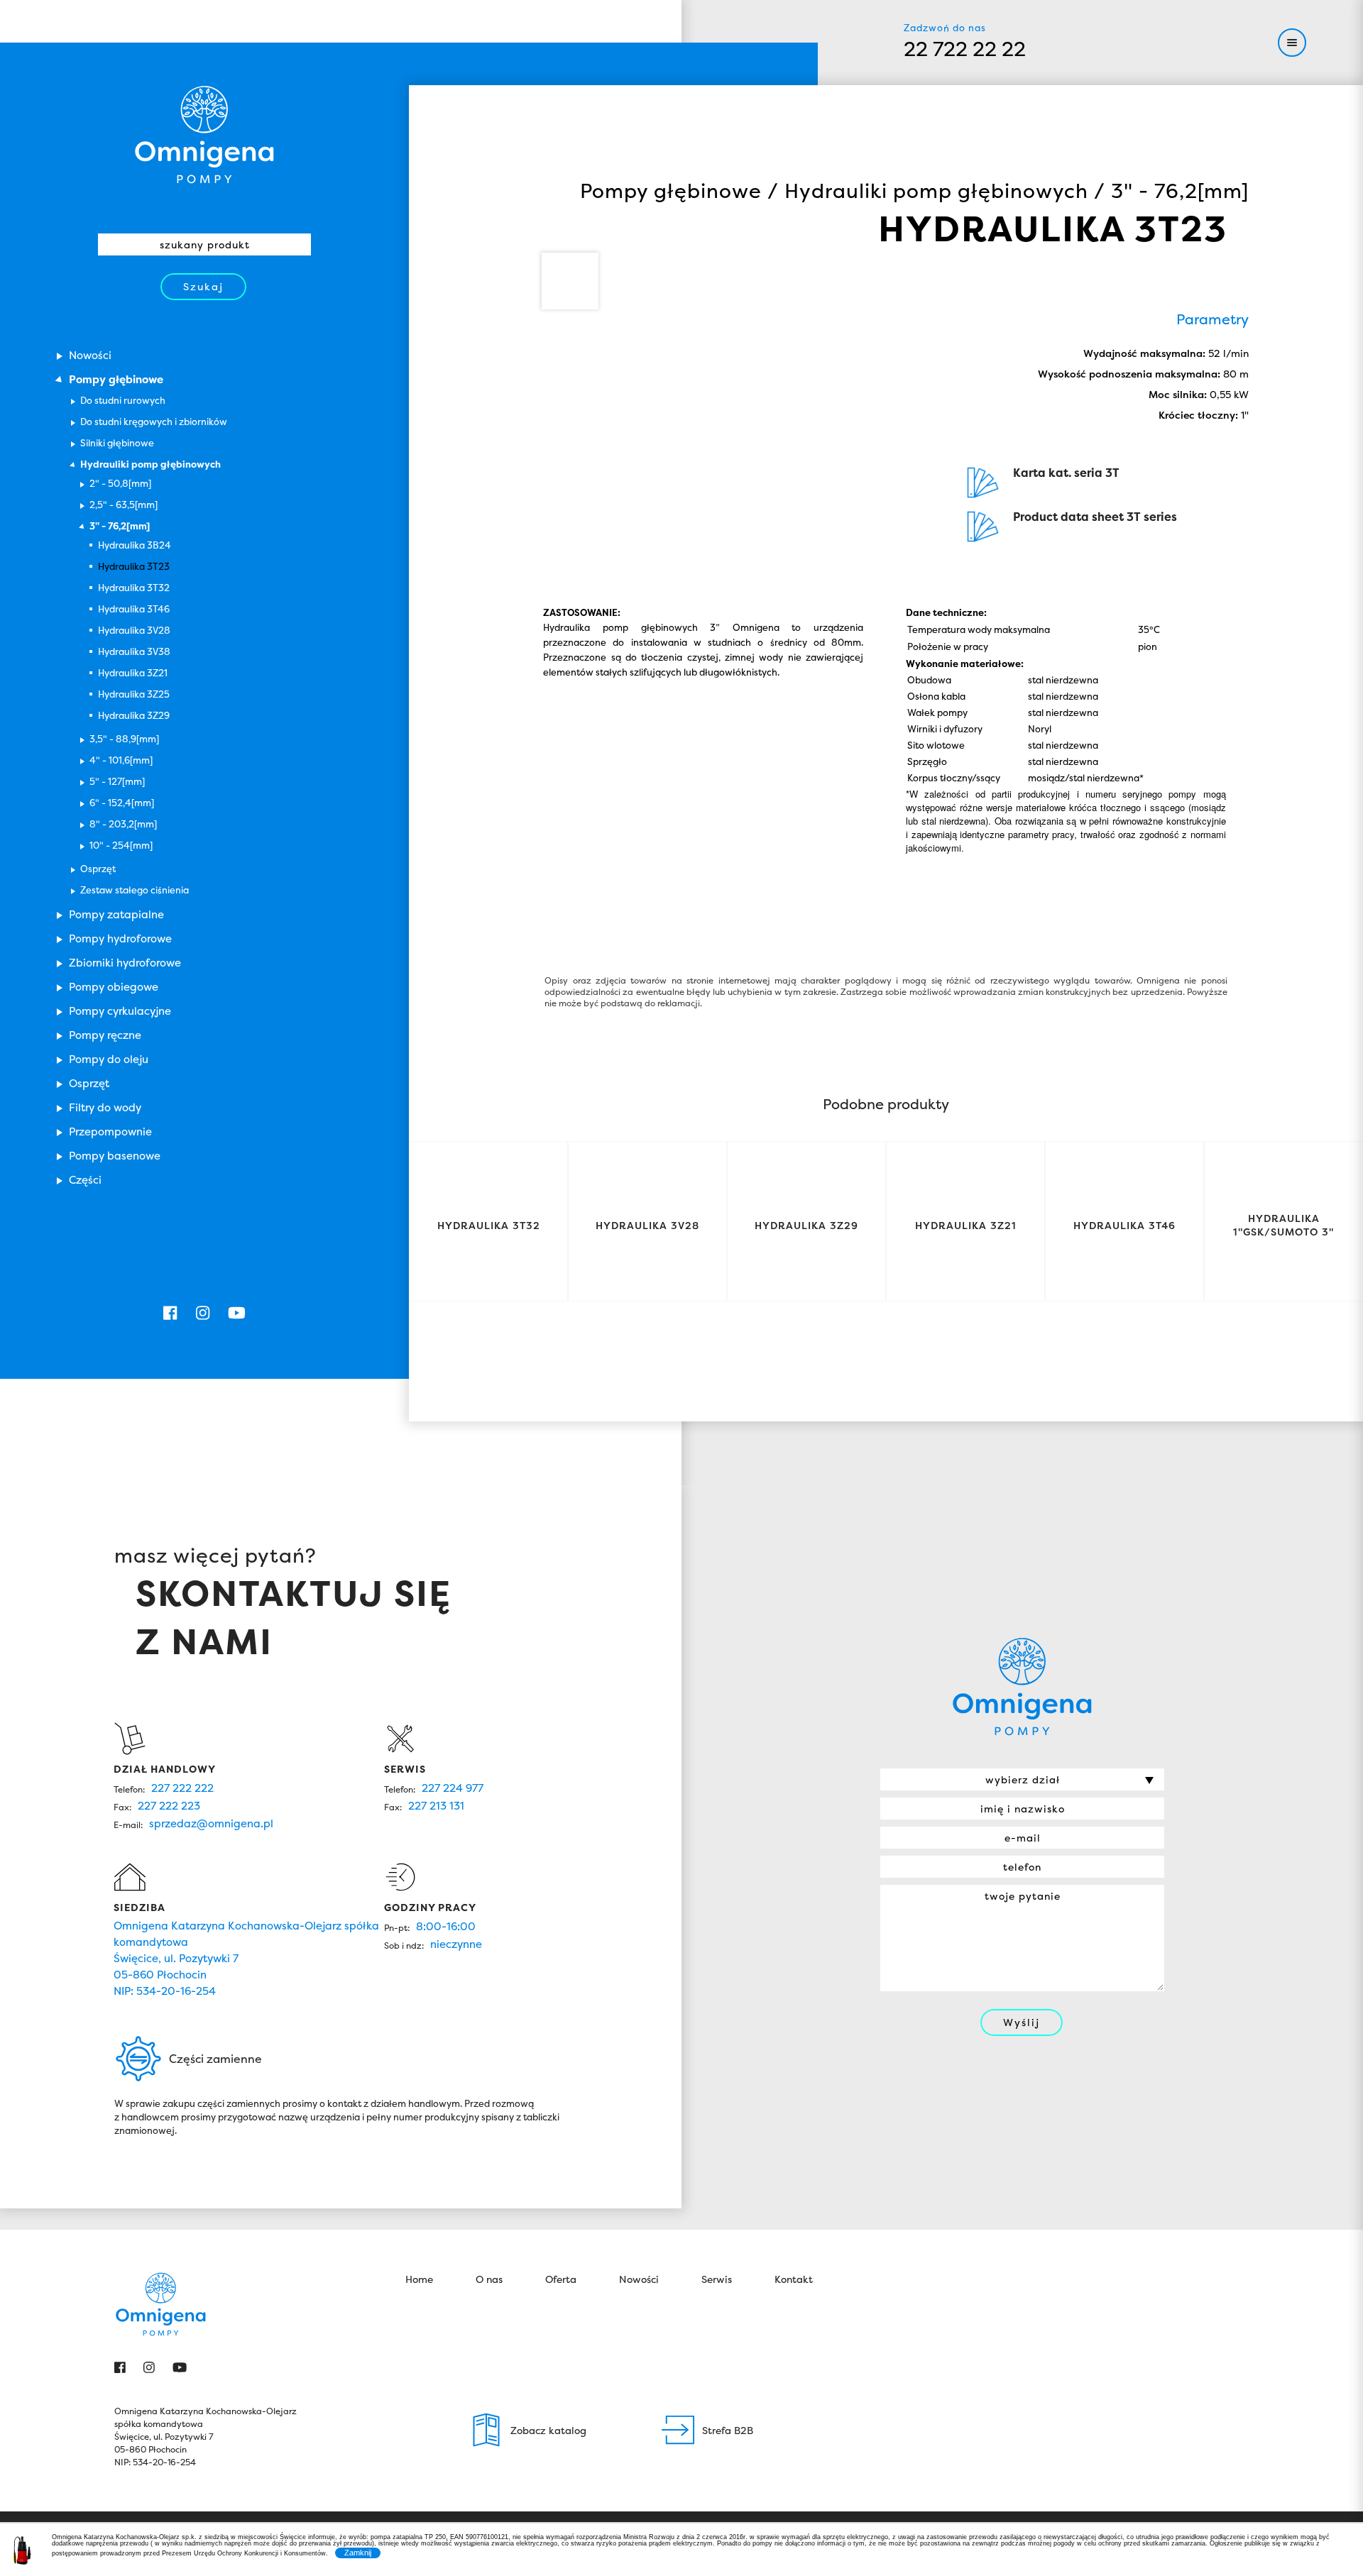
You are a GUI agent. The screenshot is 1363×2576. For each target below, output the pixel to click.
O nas (489, 2279)
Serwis (717, 2279)
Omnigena (204, 135)
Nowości (639, 2279)
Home (419, 2279)
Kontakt (794, 2279)
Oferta (561, 2279)
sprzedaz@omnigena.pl (211, 1823)
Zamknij (358, 2553)
